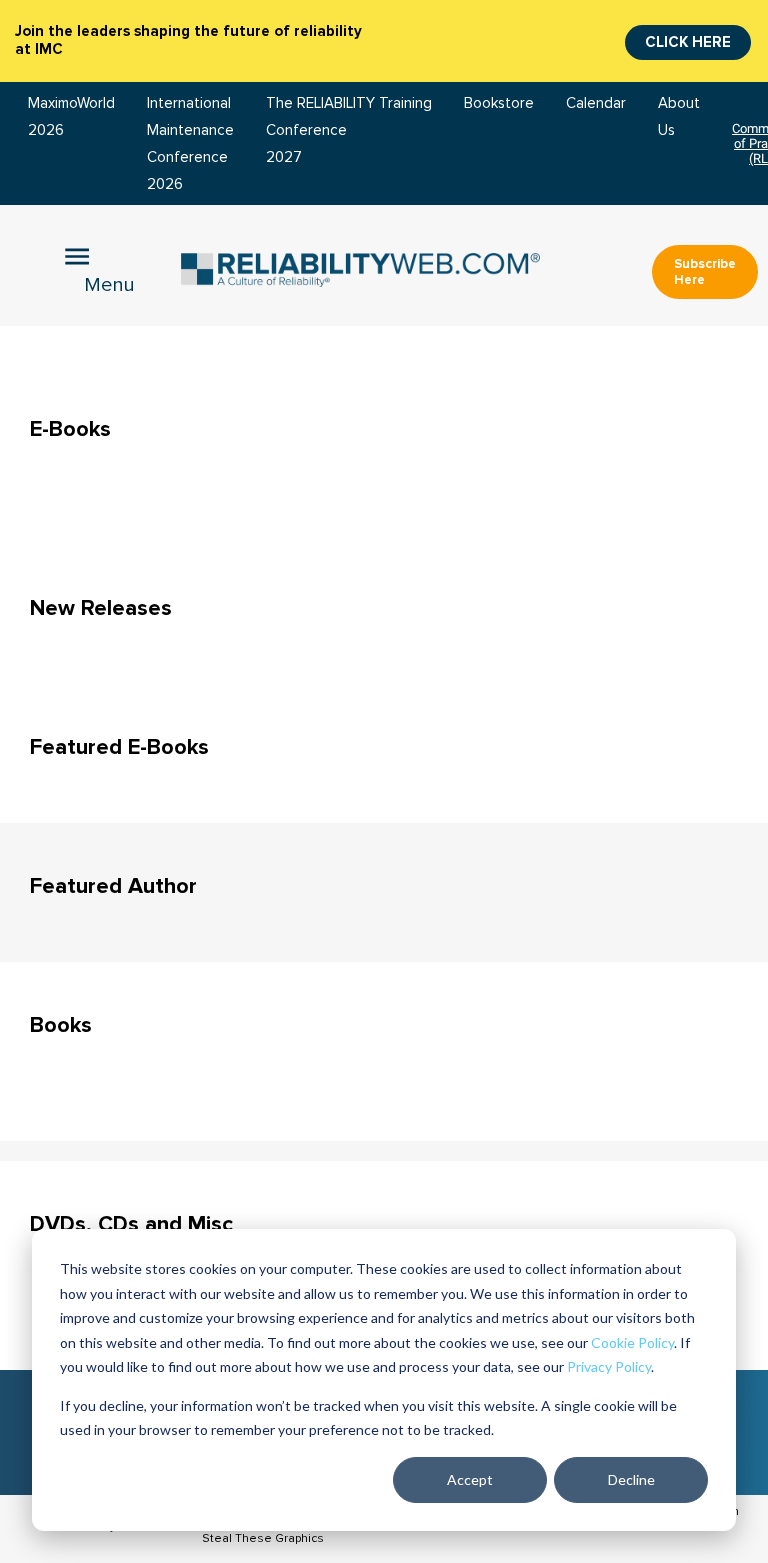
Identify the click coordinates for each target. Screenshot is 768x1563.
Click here (688, 42)
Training (405, 103)
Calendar (596, 103)
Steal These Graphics (263, 1539)
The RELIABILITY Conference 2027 (320, 130)
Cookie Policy (632, 1342)
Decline (631, 1479)
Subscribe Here (705, 272)
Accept (470, 1479)
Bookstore (499, 103)
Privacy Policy (609, 1366)
